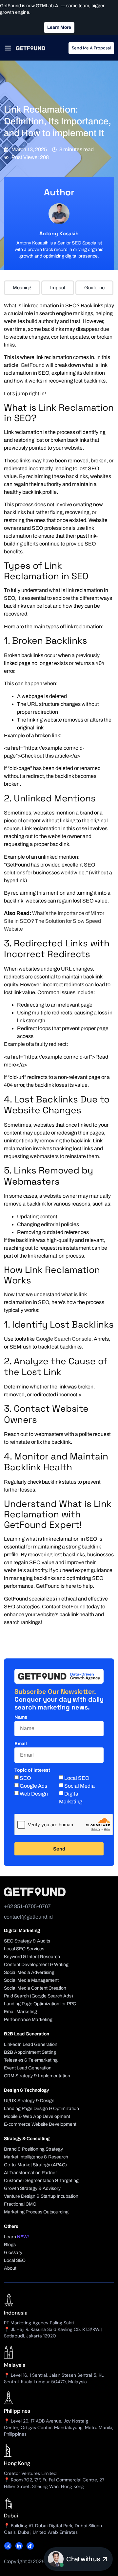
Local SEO (77, 1778)
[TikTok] (30, 2546)
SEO (25, 1778)
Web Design (34, 1794)
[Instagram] (8, 2546)
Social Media (79, 1786)
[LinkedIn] (19, 2546)
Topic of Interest (32, 1770)
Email (21, 1744)
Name (21, 1717)
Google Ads (33, 1786)
